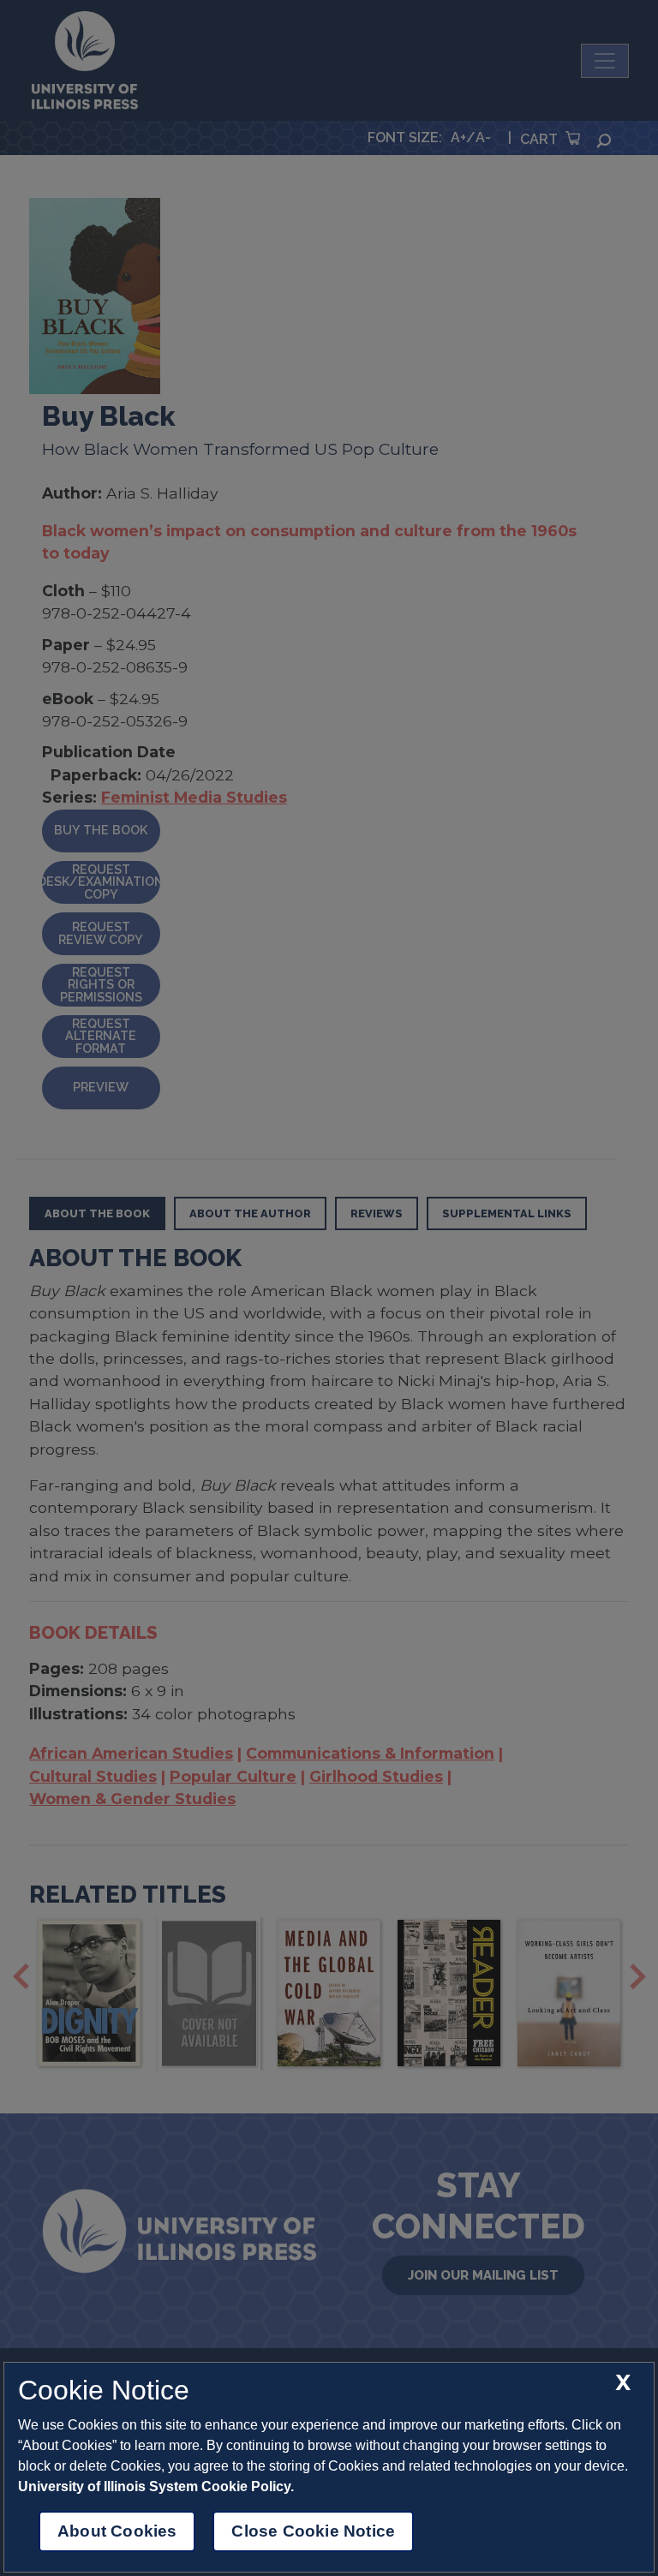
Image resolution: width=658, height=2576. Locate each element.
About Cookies (117, 2531)
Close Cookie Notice (313, 2531)
